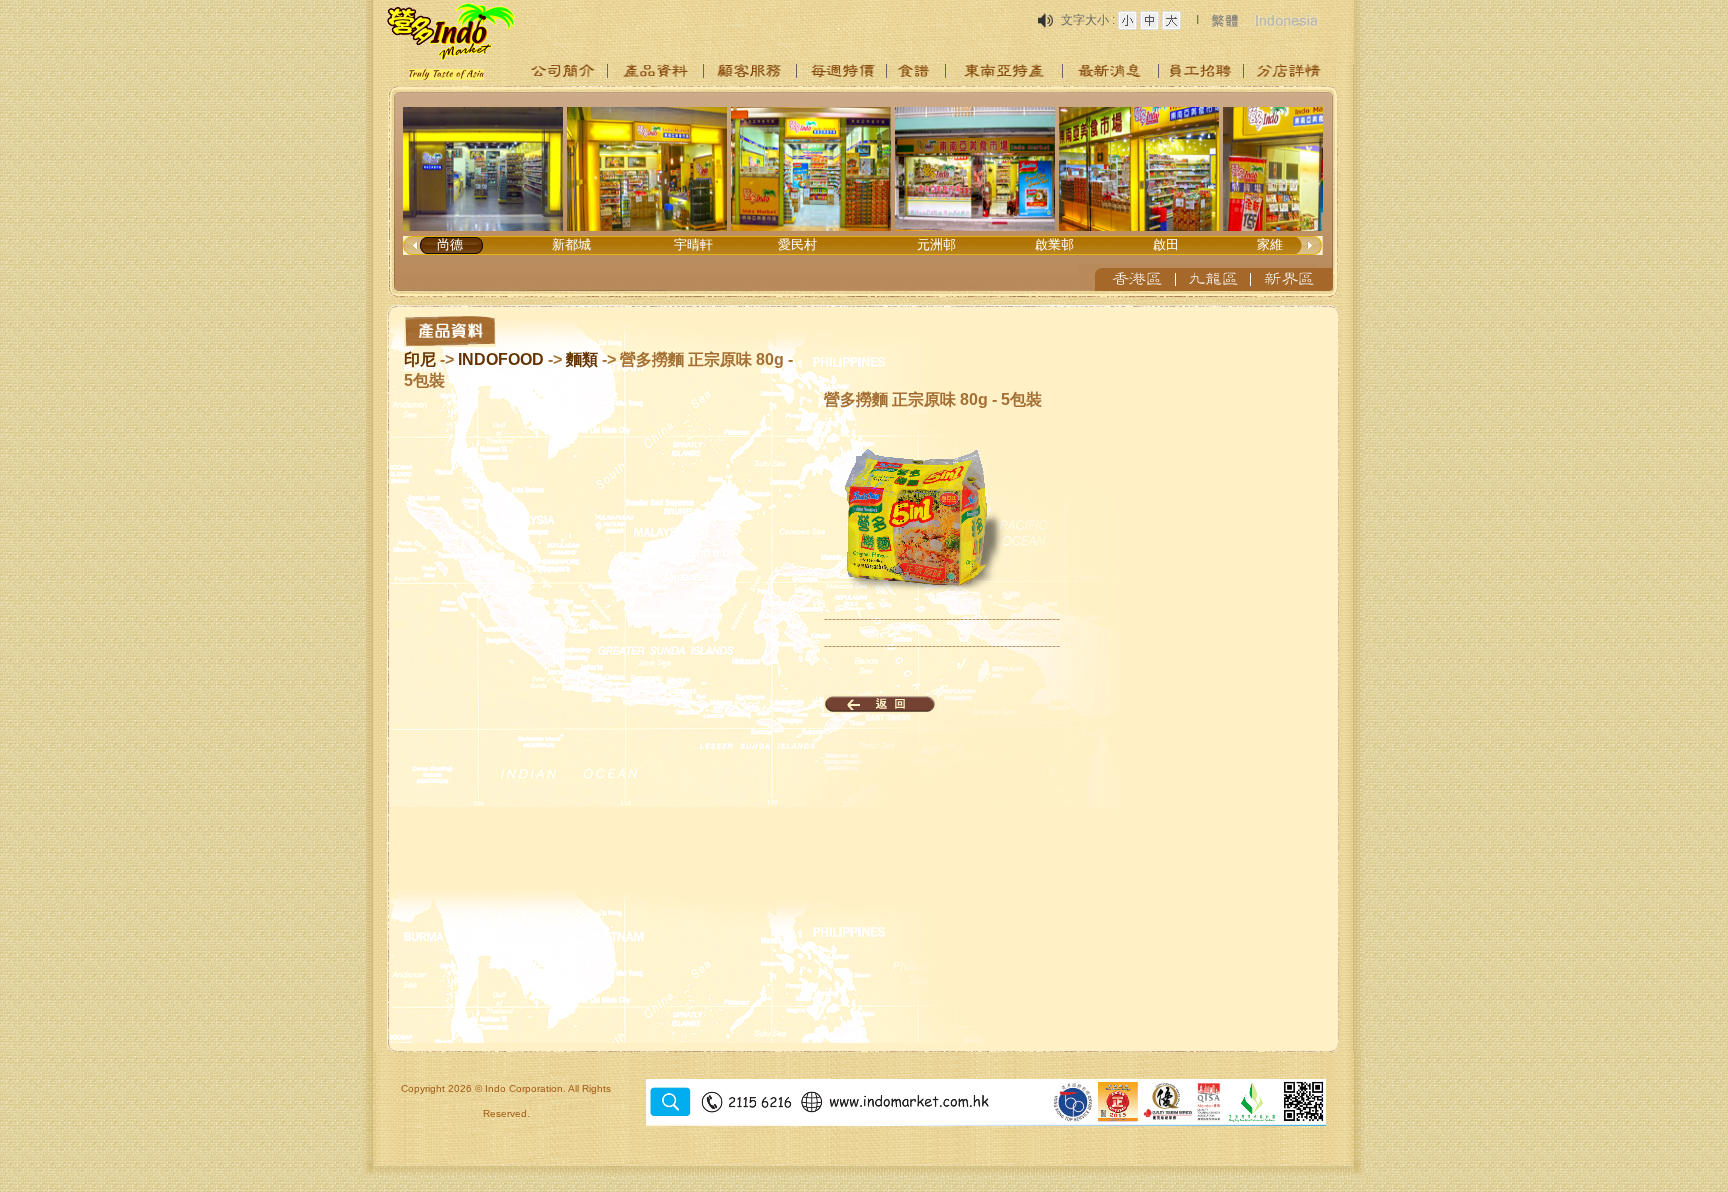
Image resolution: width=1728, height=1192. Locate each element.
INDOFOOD (501, 359)
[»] (563, 71)
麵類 (582, 359)
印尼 (420, 359)
